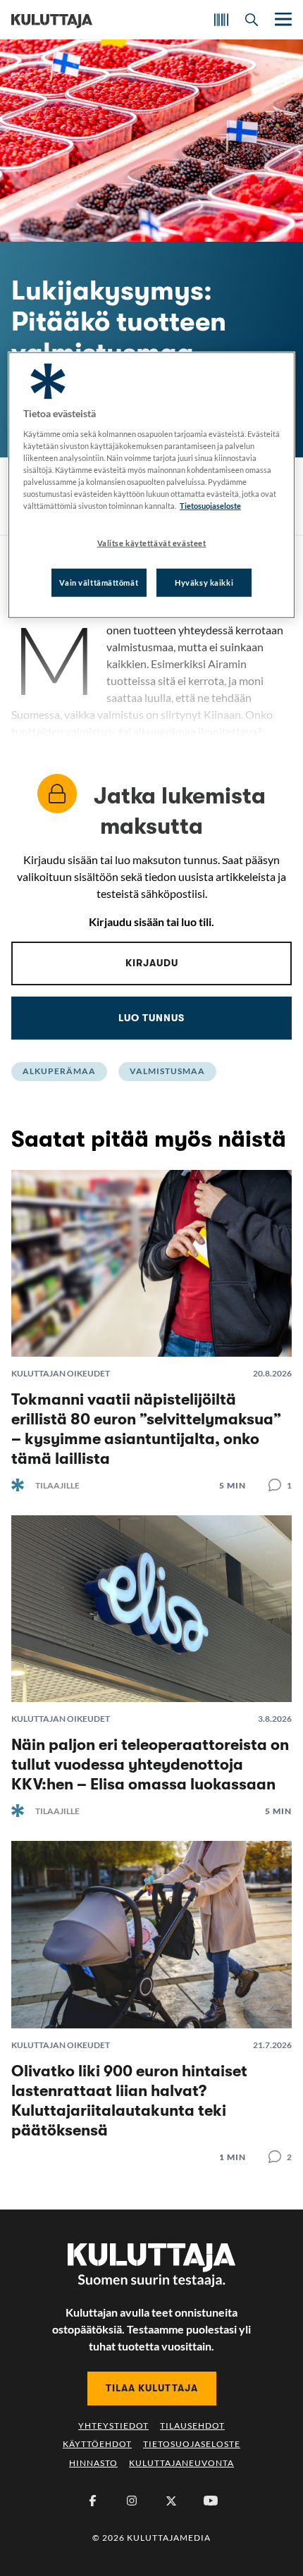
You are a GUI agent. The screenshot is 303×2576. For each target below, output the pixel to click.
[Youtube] (211, 2501)
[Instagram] (132, 2501)
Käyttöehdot (97, 2444)
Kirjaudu (152, 963)
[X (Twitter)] (171, 2501)
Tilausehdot (192, 2426)
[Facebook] (92, 2501)
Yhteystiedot (113, 2426)
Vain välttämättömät (99, 583)
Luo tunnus (151, 1018)
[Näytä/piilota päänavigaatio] (282, 19)
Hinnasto (93, 2463)
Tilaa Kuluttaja (152, 2388)
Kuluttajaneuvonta (181, 2463)
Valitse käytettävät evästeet (152, 543)
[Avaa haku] (252, 20)
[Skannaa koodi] (221, 20)
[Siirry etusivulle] (52, 20)
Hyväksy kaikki (204, 583)
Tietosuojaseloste (192, 2444)
